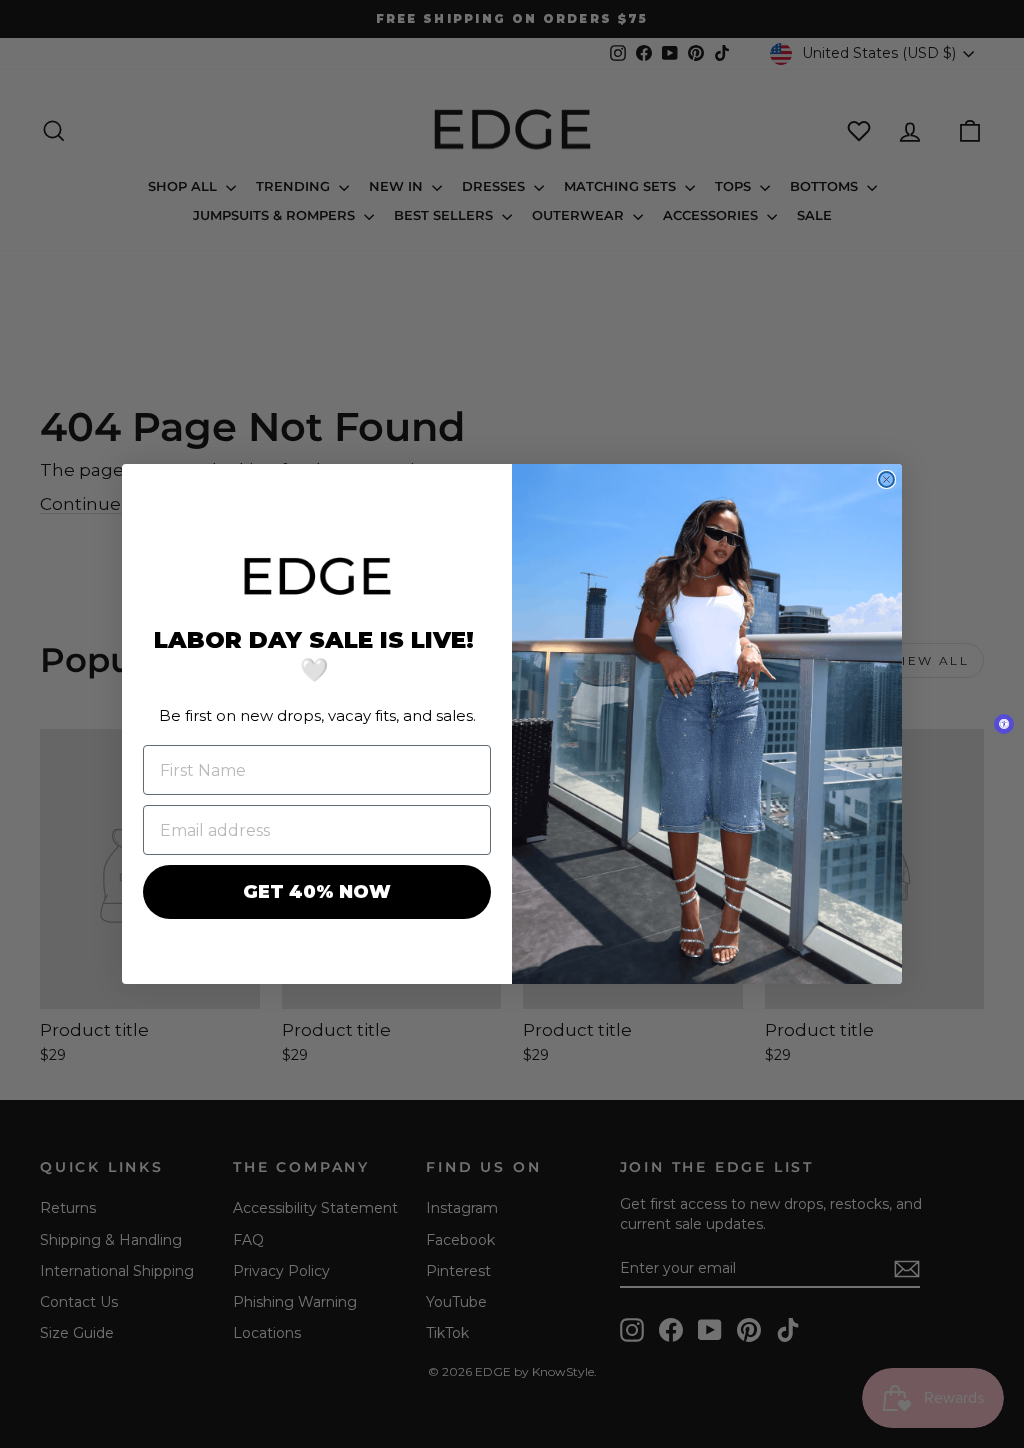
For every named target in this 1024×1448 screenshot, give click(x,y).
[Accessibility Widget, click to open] (1004, 724)
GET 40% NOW (317, 892)
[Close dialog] (886, 479)
